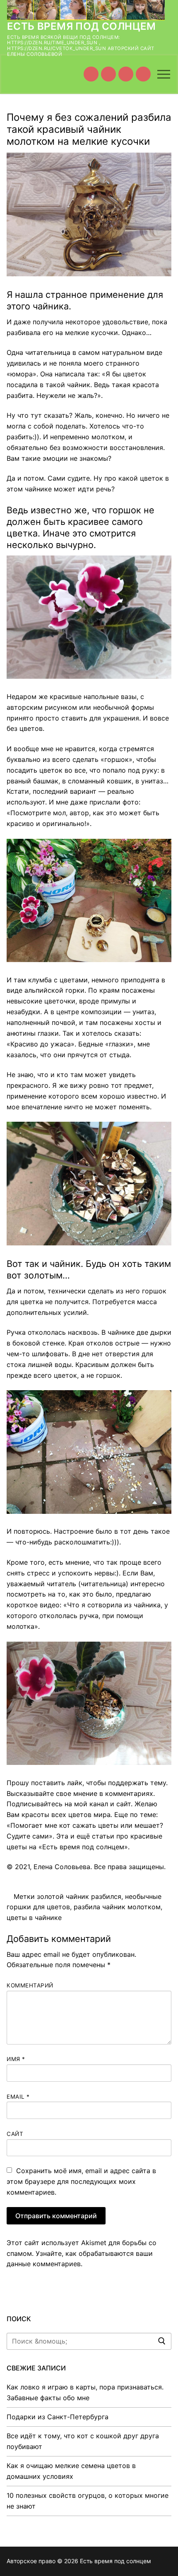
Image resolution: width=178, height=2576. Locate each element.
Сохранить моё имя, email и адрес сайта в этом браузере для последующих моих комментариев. (81, 2181)
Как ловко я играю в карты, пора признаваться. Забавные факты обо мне (85, 2392)
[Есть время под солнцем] (126, 74)
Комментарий (30, 1985)
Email (18, 2097)
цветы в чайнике (34, 1918)
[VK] (108, 74)
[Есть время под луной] (143, 74)
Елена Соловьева (62, 1867)
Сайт (15, 2134)
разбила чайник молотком (117, 1907)
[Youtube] (91, 74)
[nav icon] (164, 74)
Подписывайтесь (35, 1804)
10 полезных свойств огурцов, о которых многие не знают (88, 2501)
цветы (18, 1847)
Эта (62, 1836)
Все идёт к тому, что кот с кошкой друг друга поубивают (83, 2441)
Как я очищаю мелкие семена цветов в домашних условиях (71, 2471)
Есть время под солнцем (82, 26)
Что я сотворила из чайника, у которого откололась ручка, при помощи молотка (87, 1616)
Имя (16, 2059)
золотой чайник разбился (79, 1896)
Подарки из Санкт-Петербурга (58, 2417)
